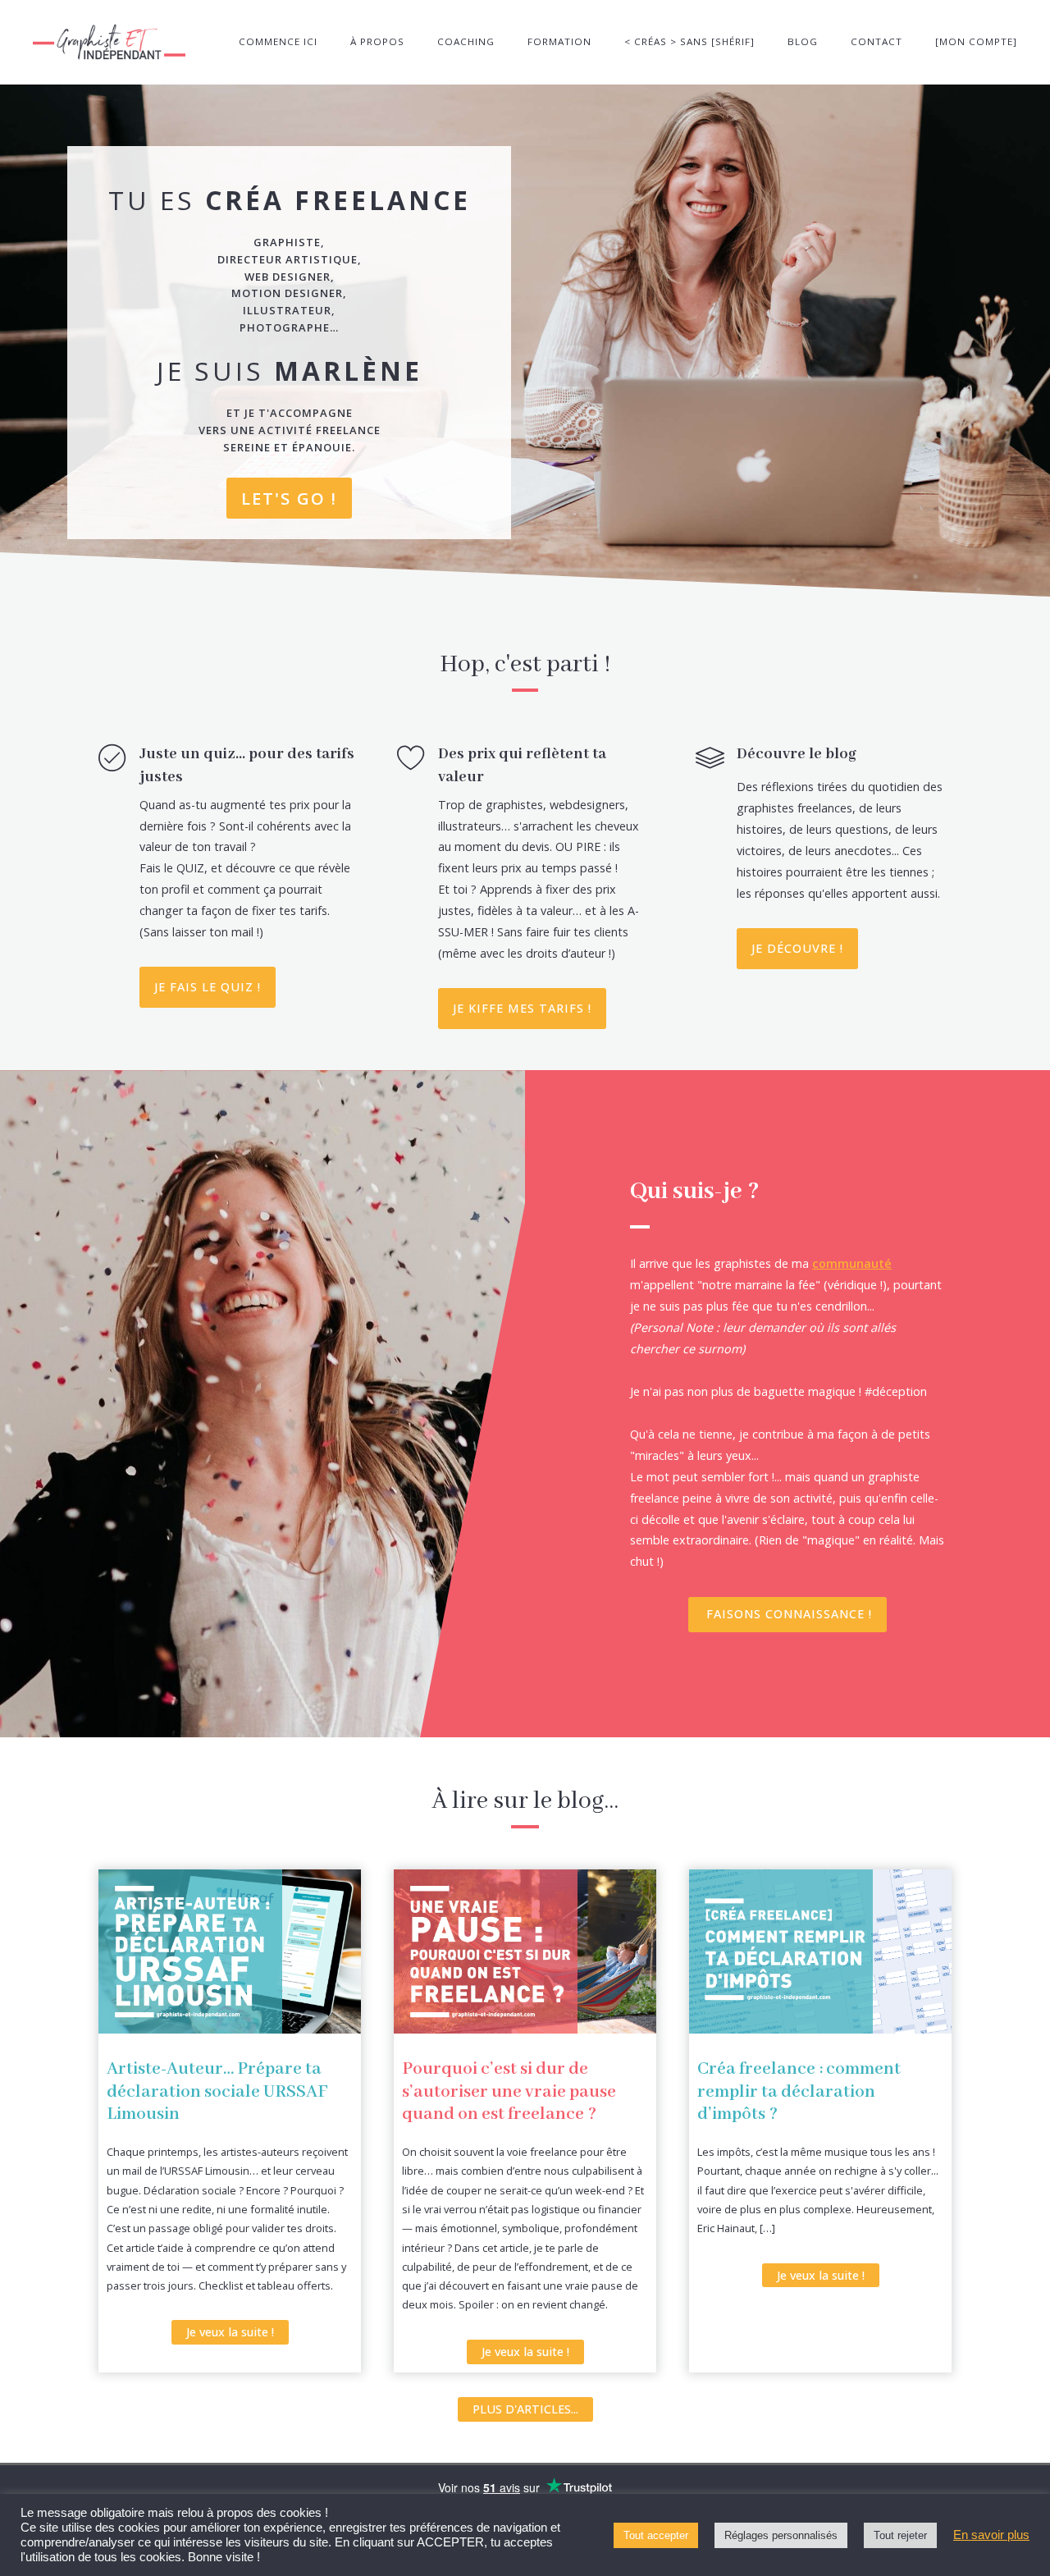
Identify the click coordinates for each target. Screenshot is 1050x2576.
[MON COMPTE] (976, 41)
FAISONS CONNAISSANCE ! (789, 1614)
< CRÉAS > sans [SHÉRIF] (689, 41)
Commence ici (278, 41)
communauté (852, 1263)
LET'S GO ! (289, 498)
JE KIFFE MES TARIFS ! (522, 1008)
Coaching (466, 41)
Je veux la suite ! (230, 2332)
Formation (559, 41)
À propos (377, 41)
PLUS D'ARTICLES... (525, 2409)
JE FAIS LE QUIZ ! (208, 987)
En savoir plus (991, 2535)
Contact (877, 41)
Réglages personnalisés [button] (781, 2535)
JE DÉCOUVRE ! (797, 948)
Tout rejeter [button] (900, 2535)
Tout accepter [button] (656, 2535)
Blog (803, 41)
